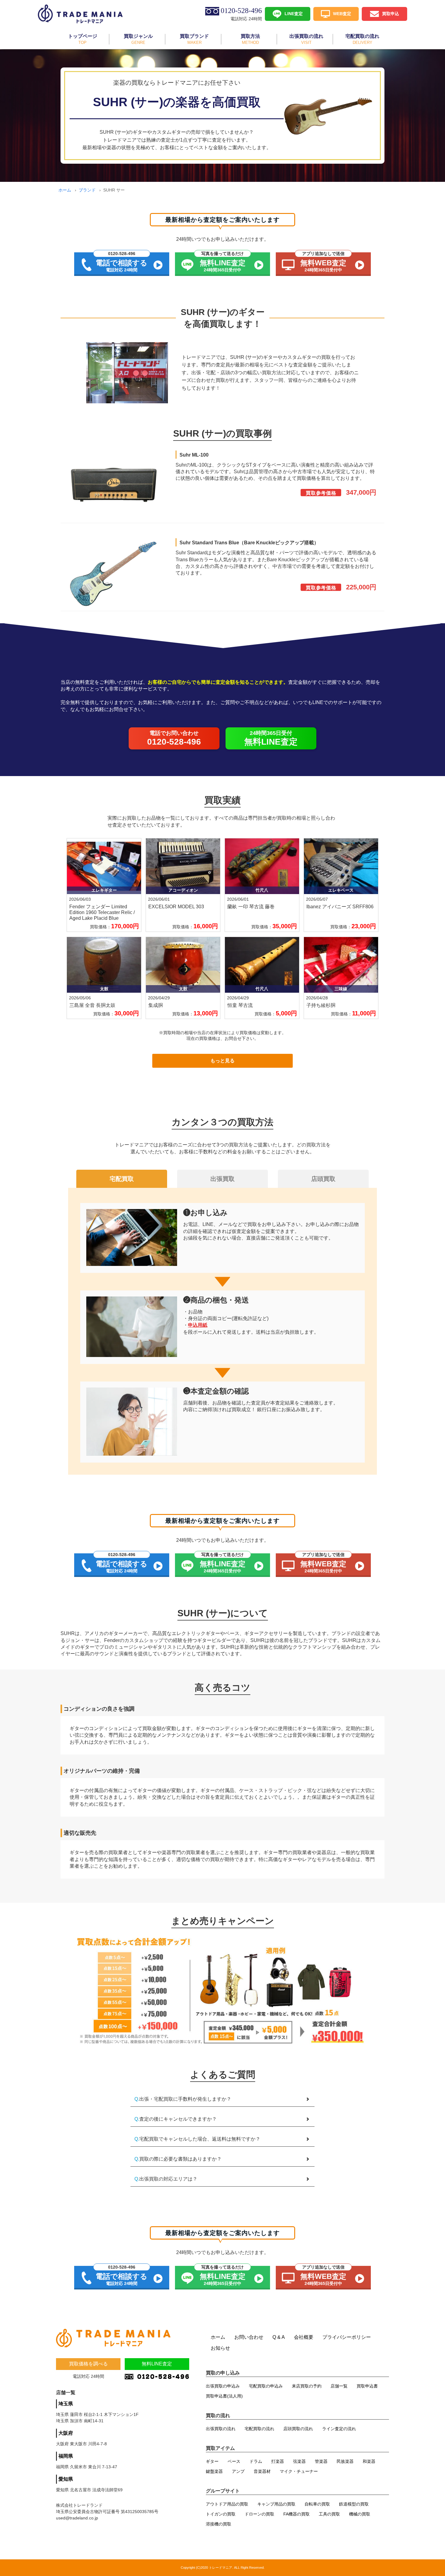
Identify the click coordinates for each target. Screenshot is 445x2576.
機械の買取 (360, 2514)
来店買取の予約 (307, 2386)
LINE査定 (294, 13)
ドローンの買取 (259, 2514)
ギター (212, 2461)
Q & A (279, 2337)
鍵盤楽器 (214, 2471)
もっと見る (222, 1061)
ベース (234, 2461)
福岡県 (66, 2456)
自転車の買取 (317, 2504)
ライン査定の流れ (339, 2429)
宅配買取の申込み (266, 2386)
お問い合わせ (249, 2337)
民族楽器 (345, 2461)
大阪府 (66, 2433)
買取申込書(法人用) (224, 2396)
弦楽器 (299, 2461)
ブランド (87, 190)
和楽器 (369, 2461)
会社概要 (304, 2337)
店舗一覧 (339, 2386)
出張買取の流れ (221, 2429)
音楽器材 (262, 2471)
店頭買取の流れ (298, 2429)
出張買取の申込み (223, 2386)
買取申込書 (367, 2386)
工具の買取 (329, 2514)
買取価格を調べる (88, 2364)
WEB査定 (342, 13)
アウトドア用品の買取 (227, 2504)
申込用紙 (198, 1325)
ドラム (256, 2461)
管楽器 (321, 2461)
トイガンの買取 (221, 2514)
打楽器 (278, 2461)
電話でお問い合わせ (174, 738)
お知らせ (220, 2348)
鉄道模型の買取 (354, 2504)
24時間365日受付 (271, 738)
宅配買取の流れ (259, 2429)
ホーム (65, 190)
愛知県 (66, 2479)
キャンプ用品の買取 (276, 2504)
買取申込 (391, 13)
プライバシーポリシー (347, 2337)
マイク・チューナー (299, 2471)
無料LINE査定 (157, 2364)
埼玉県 (66, 2404)
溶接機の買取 (219, 2524)
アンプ (238, 2471)
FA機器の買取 (297, 2514)
